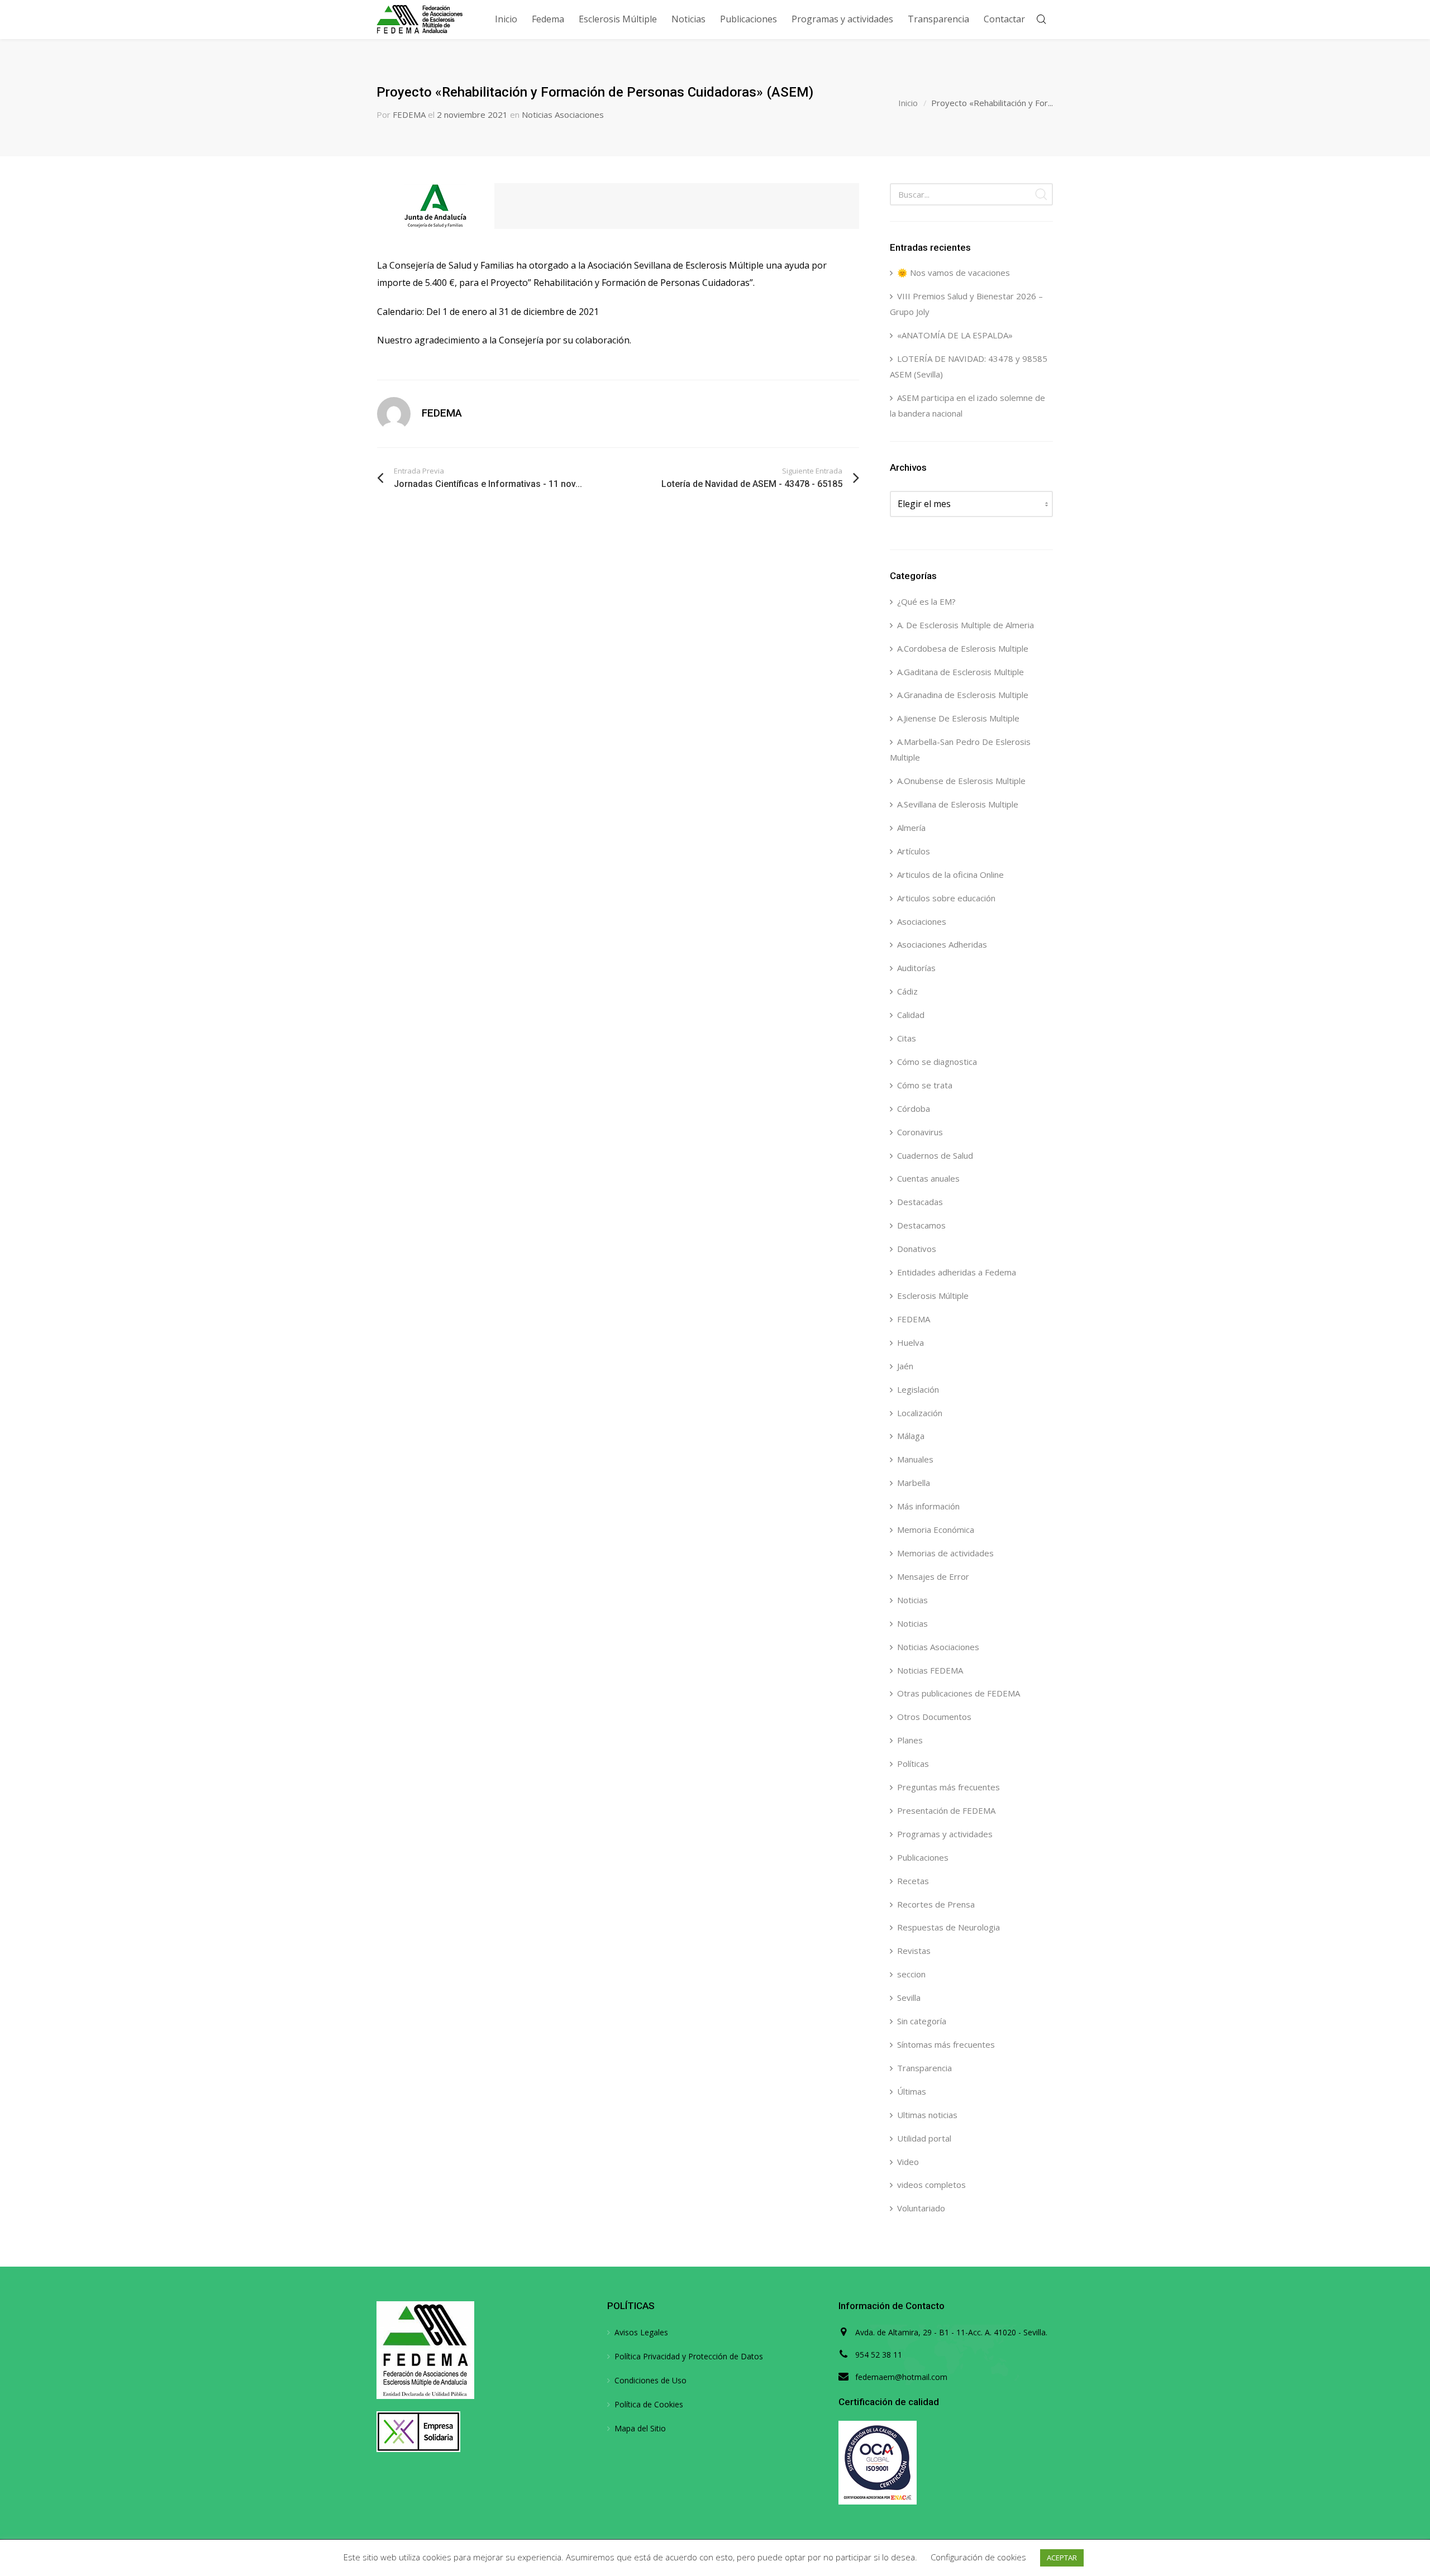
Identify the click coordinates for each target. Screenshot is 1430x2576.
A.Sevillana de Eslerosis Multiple (958, 804)
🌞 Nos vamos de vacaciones (954, 273)
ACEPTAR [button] (1062, 2558)
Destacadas (920, 1202)
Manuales (915, 1459)
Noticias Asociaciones (563, 114)
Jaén (905, 1366)
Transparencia (924, 2068)
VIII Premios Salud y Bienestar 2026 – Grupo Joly (966, 304)
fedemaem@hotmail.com (901, 2377)
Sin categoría (922, 2021)
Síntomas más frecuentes (946, 2044)
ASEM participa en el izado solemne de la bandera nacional (967, 405)
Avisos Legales (641, 2332)
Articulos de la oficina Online (950, 874)
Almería (911, 828)
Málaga (911, 1436)
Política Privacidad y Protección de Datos (689, 2356)
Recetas (913, 1881)
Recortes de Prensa (936, 1904)
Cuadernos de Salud (935, 1155)
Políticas (913, 1763)
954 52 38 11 (879, 2355)
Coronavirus (920, 1132)
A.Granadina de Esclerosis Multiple (963, 695)
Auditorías (916, 968)
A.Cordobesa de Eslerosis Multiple (963, 648)
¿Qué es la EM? (926, 601)
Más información (928, 1506)
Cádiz (907, 991)
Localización (920, 1413)
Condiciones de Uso (650, 2380)
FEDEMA (409, 114)
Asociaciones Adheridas (942, 944)
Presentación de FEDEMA (946, 1810)
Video (908, 2162)
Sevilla (909, 1997)
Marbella (914, 1483)
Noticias (912, 1600)
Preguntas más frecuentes (948, 1787)
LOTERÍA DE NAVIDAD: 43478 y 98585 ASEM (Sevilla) (969, 366)
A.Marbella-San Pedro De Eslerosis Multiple (960, 749)
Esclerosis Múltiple (933, 1296)
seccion (911, 1974)
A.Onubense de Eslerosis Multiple (961, 781)
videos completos (931, 2185)
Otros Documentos (934, 1717)
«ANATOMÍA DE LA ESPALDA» (955, 335)
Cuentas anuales (928, 1178)
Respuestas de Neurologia (948, 1927)
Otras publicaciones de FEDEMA (959, 1693)
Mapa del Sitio (640, 2428)
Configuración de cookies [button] (978, 2557)
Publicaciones (923, 1857)
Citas (907, 1038)
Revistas (914, 1951)
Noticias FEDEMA (930, 1670)
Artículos (914, 851)
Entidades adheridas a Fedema (957, 1272)
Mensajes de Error (933, 1576)
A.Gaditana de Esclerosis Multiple (961, 672)
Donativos (917, 1249)
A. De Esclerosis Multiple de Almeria (966, 625)
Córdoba (914, 1108)
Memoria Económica (936, 1530)
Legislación (918, 1389)
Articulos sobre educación (946, 898)
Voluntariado (921, 2208)
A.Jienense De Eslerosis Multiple (958, 718)
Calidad (911, 1015)
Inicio (908, 103)
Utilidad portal (924, 2138)
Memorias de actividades (945, 1553)
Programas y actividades (945, 1834)
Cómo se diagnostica (937, 1062)
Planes (910, 1740)
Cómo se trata (925, 1085)
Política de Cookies (649, 2404)
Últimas (912, 2091)
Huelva (911, 1342)
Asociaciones (922, 921)
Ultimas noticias (927, 2115)
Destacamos (921, 1225)
